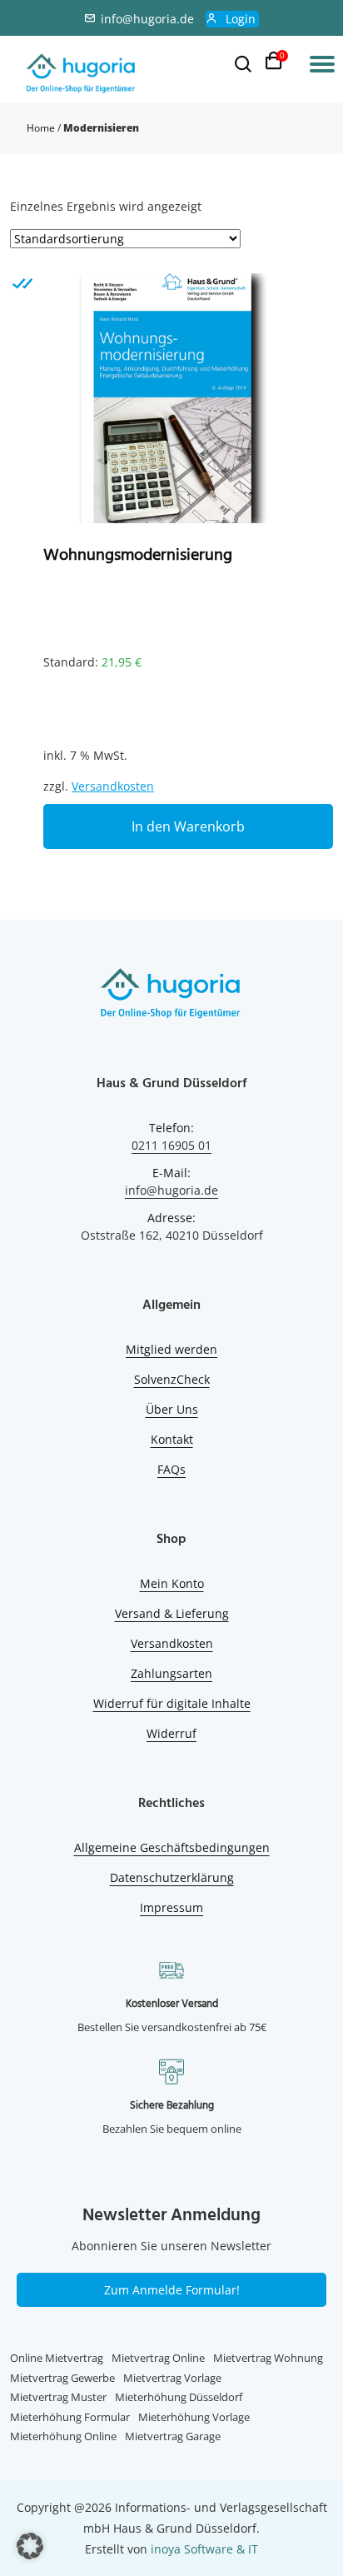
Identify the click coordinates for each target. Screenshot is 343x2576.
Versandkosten (113, 786)
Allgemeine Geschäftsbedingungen (172, 1847)
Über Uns (172, 1409)
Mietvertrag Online (158, 2358)
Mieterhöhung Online (63, 2436)
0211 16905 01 (171, 1145)
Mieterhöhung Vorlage (194, 2417)
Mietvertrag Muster (58, 2397)
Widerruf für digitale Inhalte (172, 1703)
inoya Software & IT (204, 2549)
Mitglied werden (171, 1349)
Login (241, 19)
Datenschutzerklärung (172, 1877)
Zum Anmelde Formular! (172, 2290)
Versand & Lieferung (172, 1613)
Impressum (171, 1907)
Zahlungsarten (171, 1673)
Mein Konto (172, 1583)
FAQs (171, 1469)
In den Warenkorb (188, 826)
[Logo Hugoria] (171, 996)
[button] (30, 2546)
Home (41, 128)
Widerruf (171, 1733)
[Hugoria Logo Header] (82, 75)
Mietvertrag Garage (173, 2436)
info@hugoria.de (147, 19)
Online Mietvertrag (57, 2358)
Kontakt (172, 1439)
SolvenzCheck (172, 1379)
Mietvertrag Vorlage (172, 2378)
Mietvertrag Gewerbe (62, 2378)
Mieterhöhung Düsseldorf (179, 2397)
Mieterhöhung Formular (70, 2417)
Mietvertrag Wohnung (268, 2358)
